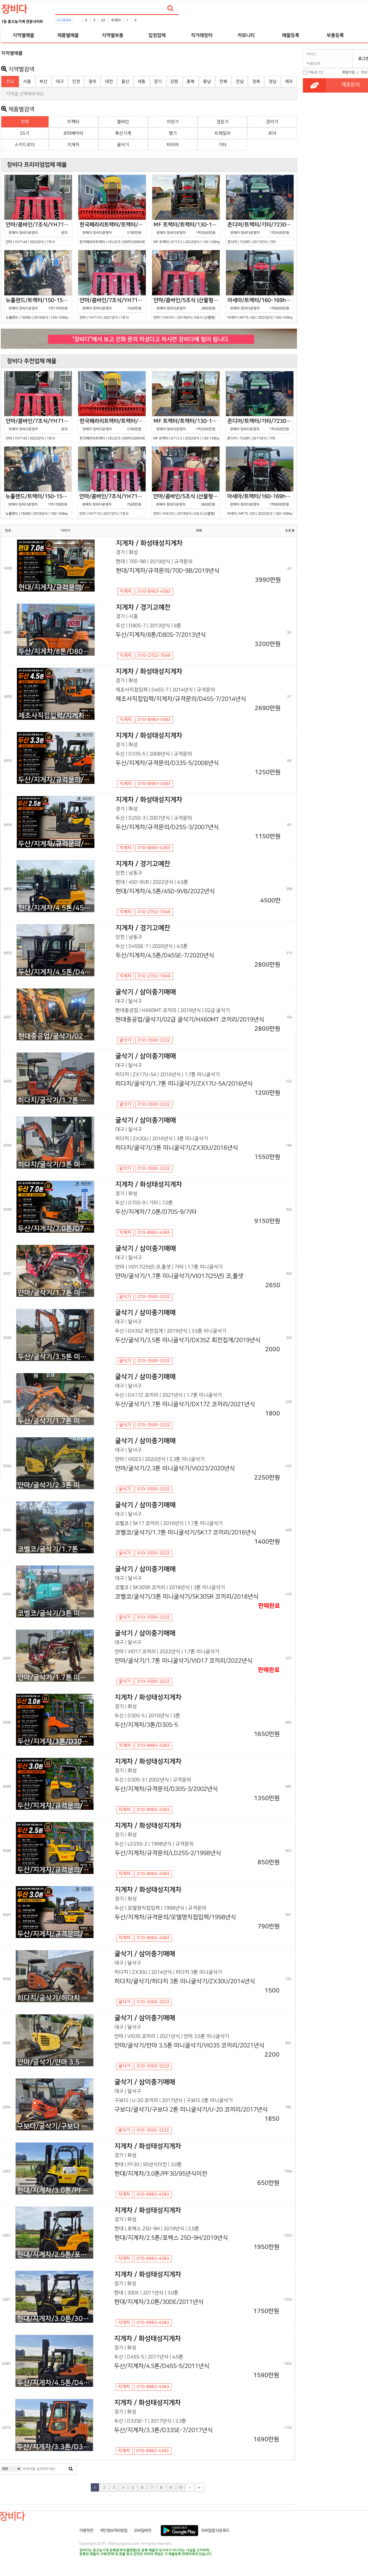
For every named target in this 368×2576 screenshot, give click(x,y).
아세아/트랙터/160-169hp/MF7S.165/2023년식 (261, 308)
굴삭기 (123, 145)
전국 (10, 82)
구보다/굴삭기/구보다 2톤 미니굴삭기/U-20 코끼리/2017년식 (55, 2126)
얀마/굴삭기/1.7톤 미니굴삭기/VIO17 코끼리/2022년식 (55, 1677)
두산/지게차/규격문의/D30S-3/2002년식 (55, 1806)
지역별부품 (113, 35)
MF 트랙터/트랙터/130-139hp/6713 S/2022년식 (187, 233)
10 (180, 2487)
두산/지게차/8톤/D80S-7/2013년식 (56, 652)
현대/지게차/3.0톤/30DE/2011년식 (55, 2319)
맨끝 (199, 2487)
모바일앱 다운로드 (215, 2531)
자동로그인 (316, 72)
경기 (158, 82)
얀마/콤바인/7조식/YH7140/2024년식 (39, 233)
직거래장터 (202, 35)
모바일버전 (143, 2531)
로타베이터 (73, 133)
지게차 (73, 145)
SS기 (25, 133)
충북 (191, 82)
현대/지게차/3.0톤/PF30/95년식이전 (55, 2190)
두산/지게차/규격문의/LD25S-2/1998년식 (55, 1870)
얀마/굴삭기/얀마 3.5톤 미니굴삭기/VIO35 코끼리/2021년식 (55, 2062)
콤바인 (123, 122)
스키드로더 (25, 145)
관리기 (272, 122)
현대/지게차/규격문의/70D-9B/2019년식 (56, 587)
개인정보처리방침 (114, 2531)
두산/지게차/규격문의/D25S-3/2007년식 (56, 844)
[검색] (170, 8)
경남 (273, 82)
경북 (256, 82)
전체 (25, 122)
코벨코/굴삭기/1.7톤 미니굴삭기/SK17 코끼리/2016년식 (56, 1549)
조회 (289, 531)
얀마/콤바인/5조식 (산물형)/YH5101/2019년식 (187, 308)
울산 (125, 82)
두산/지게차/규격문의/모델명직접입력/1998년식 (55, 1934)
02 (103, 20)
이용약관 (86, 2531)
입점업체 (157, 35)
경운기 (223, 122)
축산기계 (123, 133)
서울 (27, 82)
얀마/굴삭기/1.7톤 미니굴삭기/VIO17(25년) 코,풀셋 (56, 1293)
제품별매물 (68, 35)
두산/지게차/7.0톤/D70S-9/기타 (56, 1229)
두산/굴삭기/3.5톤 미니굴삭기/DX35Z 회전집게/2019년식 (56, 1357)
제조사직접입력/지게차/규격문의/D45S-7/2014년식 (56, 716)
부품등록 (335, 35)
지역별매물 (23, 35)
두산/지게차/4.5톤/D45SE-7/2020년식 (56, 972)
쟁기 (173, 133)
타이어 (173, 145)
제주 (289, 82)
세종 (141, 82)
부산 (43, 82)
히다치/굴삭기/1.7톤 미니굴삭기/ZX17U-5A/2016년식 (56, 1100)
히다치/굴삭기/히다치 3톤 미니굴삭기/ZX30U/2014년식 (55, 1998)
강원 (174, 82)
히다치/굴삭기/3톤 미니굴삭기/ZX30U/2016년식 (56, 1165)
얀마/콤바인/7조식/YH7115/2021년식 (113, 308)
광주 (93, 82)
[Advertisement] (335, 182)
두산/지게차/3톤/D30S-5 (55, 1742)
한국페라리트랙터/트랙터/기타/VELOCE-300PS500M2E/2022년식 (113, 233)
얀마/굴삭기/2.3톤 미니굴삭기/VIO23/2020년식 (56, 1485)
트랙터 (116, 20)
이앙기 (173, 122)
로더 (272, 133)
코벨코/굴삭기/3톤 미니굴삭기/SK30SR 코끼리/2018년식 (56, 1613)
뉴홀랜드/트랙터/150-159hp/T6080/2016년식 (39, 308)
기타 (223, 145)
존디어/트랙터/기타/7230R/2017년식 (261, 233)
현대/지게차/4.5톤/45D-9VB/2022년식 (56, 908)
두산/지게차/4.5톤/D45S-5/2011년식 (55, 2383)
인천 (76, 82)
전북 (223, 82)
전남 (240, 82)
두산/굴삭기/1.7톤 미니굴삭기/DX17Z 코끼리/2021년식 (56, 1421)
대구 (60, 82)
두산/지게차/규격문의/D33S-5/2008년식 (56, 780)
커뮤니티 (246, 35)
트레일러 (223, 133)
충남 (207, 82)
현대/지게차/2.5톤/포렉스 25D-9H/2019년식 (55, 2255)
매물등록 (291, 35)
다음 (190, 2487)
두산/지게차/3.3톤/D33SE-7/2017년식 (55, 2447)
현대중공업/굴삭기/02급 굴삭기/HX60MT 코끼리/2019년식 (56, 1036)
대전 (109, 82)
